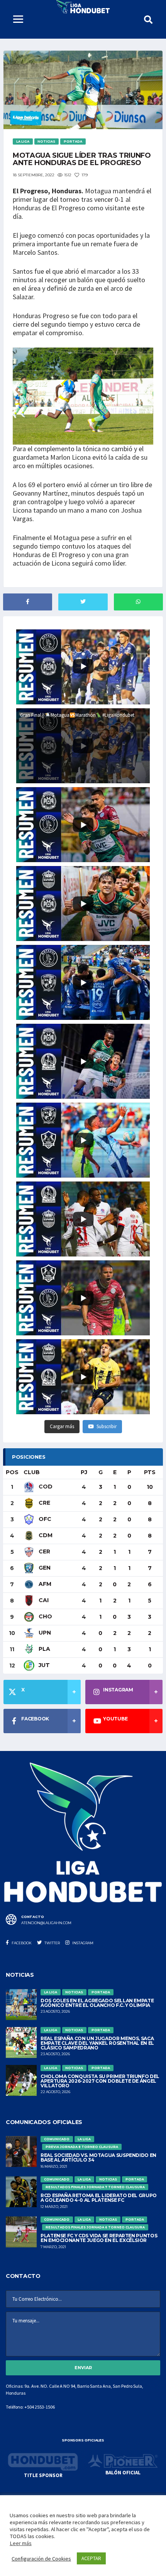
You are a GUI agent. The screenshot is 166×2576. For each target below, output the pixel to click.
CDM (45, 1535)
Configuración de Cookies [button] (41, 2559)
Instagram (82, 1943)
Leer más (21, 2543)
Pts (150, 1472)
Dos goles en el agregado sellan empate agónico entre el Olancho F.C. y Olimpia (97, 2003)
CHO (45, 1616)
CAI (43, 1600)
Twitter (52, 1943)
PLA (44, 1649)
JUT (43, 1665)
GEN (44, 1568)
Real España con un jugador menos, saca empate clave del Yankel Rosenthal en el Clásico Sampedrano (97, 2043)
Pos (12, 1472)
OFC (44, 1519)
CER (44, 1551)
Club (32, 1472)
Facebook (21, 1943)
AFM (44, 1584)
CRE (44, 1503)
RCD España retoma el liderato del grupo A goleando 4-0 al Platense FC (99, 2198)
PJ (84, 1472)
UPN (44, 1633)
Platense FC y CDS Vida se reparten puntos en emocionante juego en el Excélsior (99, 2238)
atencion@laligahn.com (46, 1923)
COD (45, 1487)
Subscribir (107, 1426)
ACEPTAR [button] (91, 2558)
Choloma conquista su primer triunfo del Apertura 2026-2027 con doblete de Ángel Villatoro (100, 2081)
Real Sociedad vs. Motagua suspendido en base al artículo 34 (98, 2157)
